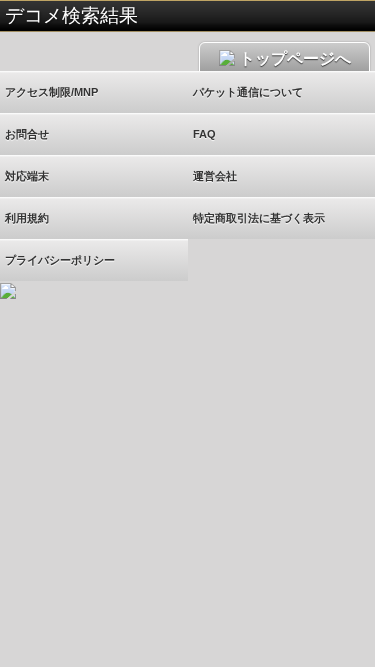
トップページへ (293, 58)
